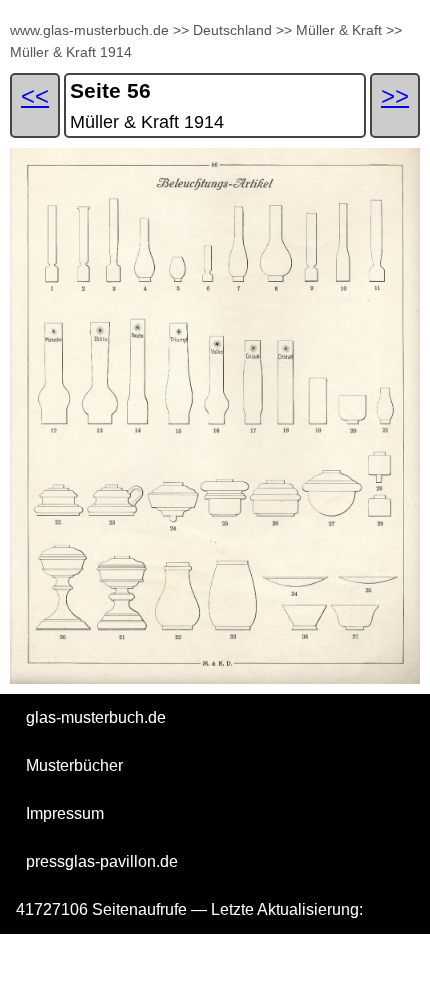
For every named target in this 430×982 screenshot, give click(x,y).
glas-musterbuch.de (96, 717)
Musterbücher (74, 765)
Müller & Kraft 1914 (71, 52)
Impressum (65, 813)
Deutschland (232, 30)
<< (35, 95)
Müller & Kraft (339, 30)
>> (181, 30)
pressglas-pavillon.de (102, 861)
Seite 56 (110, 90)
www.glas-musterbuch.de (89, 30)
